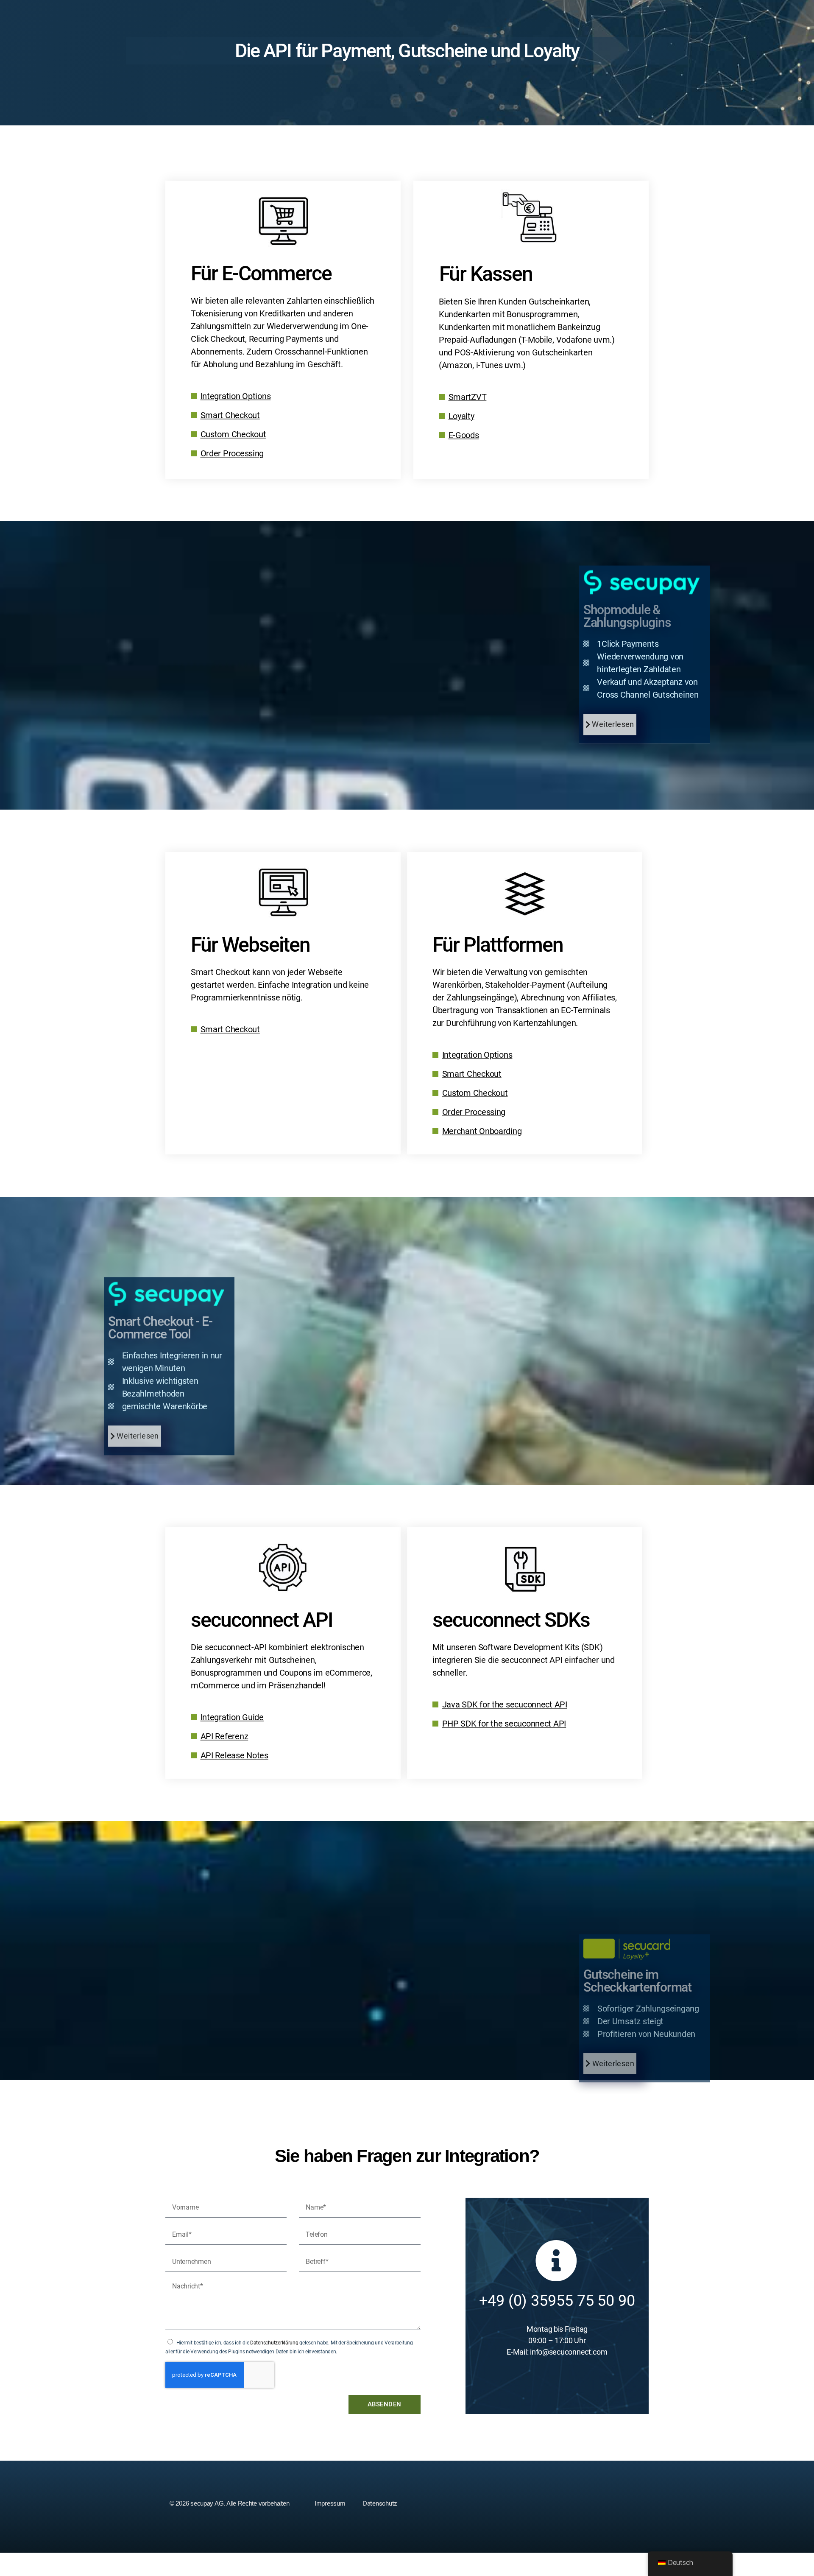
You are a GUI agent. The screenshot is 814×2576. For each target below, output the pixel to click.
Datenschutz (380, 2503)
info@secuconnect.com (569, 2352)
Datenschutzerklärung (274, 2343)
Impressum (330, 2503)
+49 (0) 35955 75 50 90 (557, 2301)
